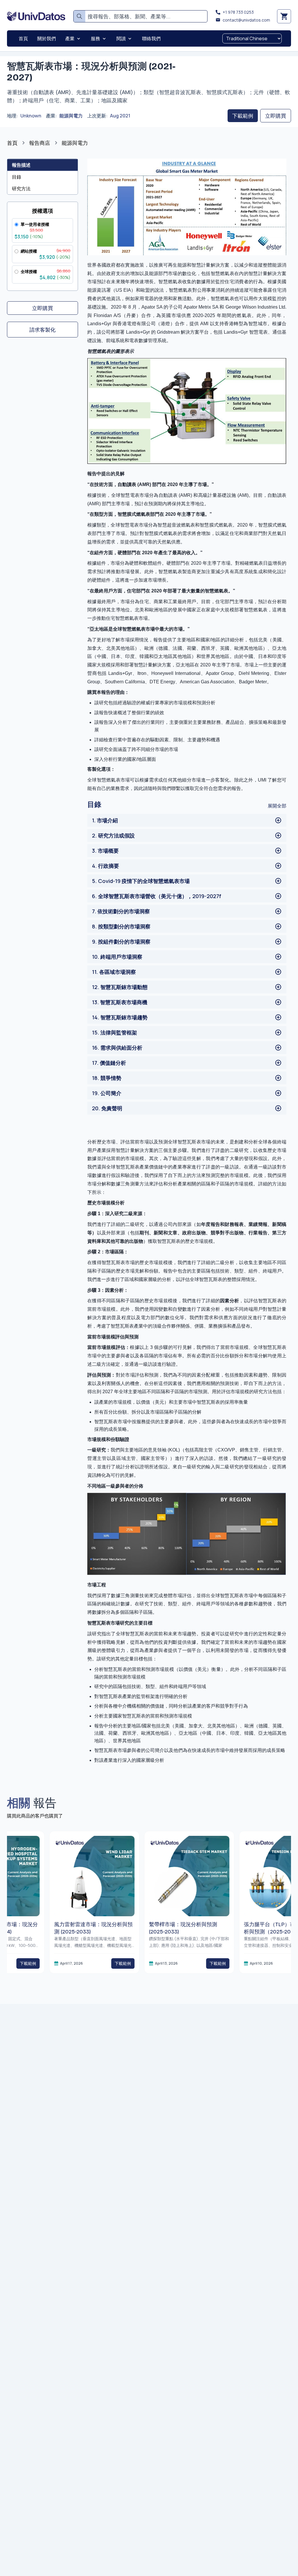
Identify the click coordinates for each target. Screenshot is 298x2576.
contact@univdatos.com (246, 20)
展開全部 (277, 806)
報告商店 (40, 143)
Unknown (31, 116)
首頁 (12, 143)
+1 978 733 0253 (238, 12)
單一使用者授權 (35, 224)
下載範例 (243, 116)
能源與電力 (71, 116)
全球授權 (29, 271)
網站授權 (29, 251)
